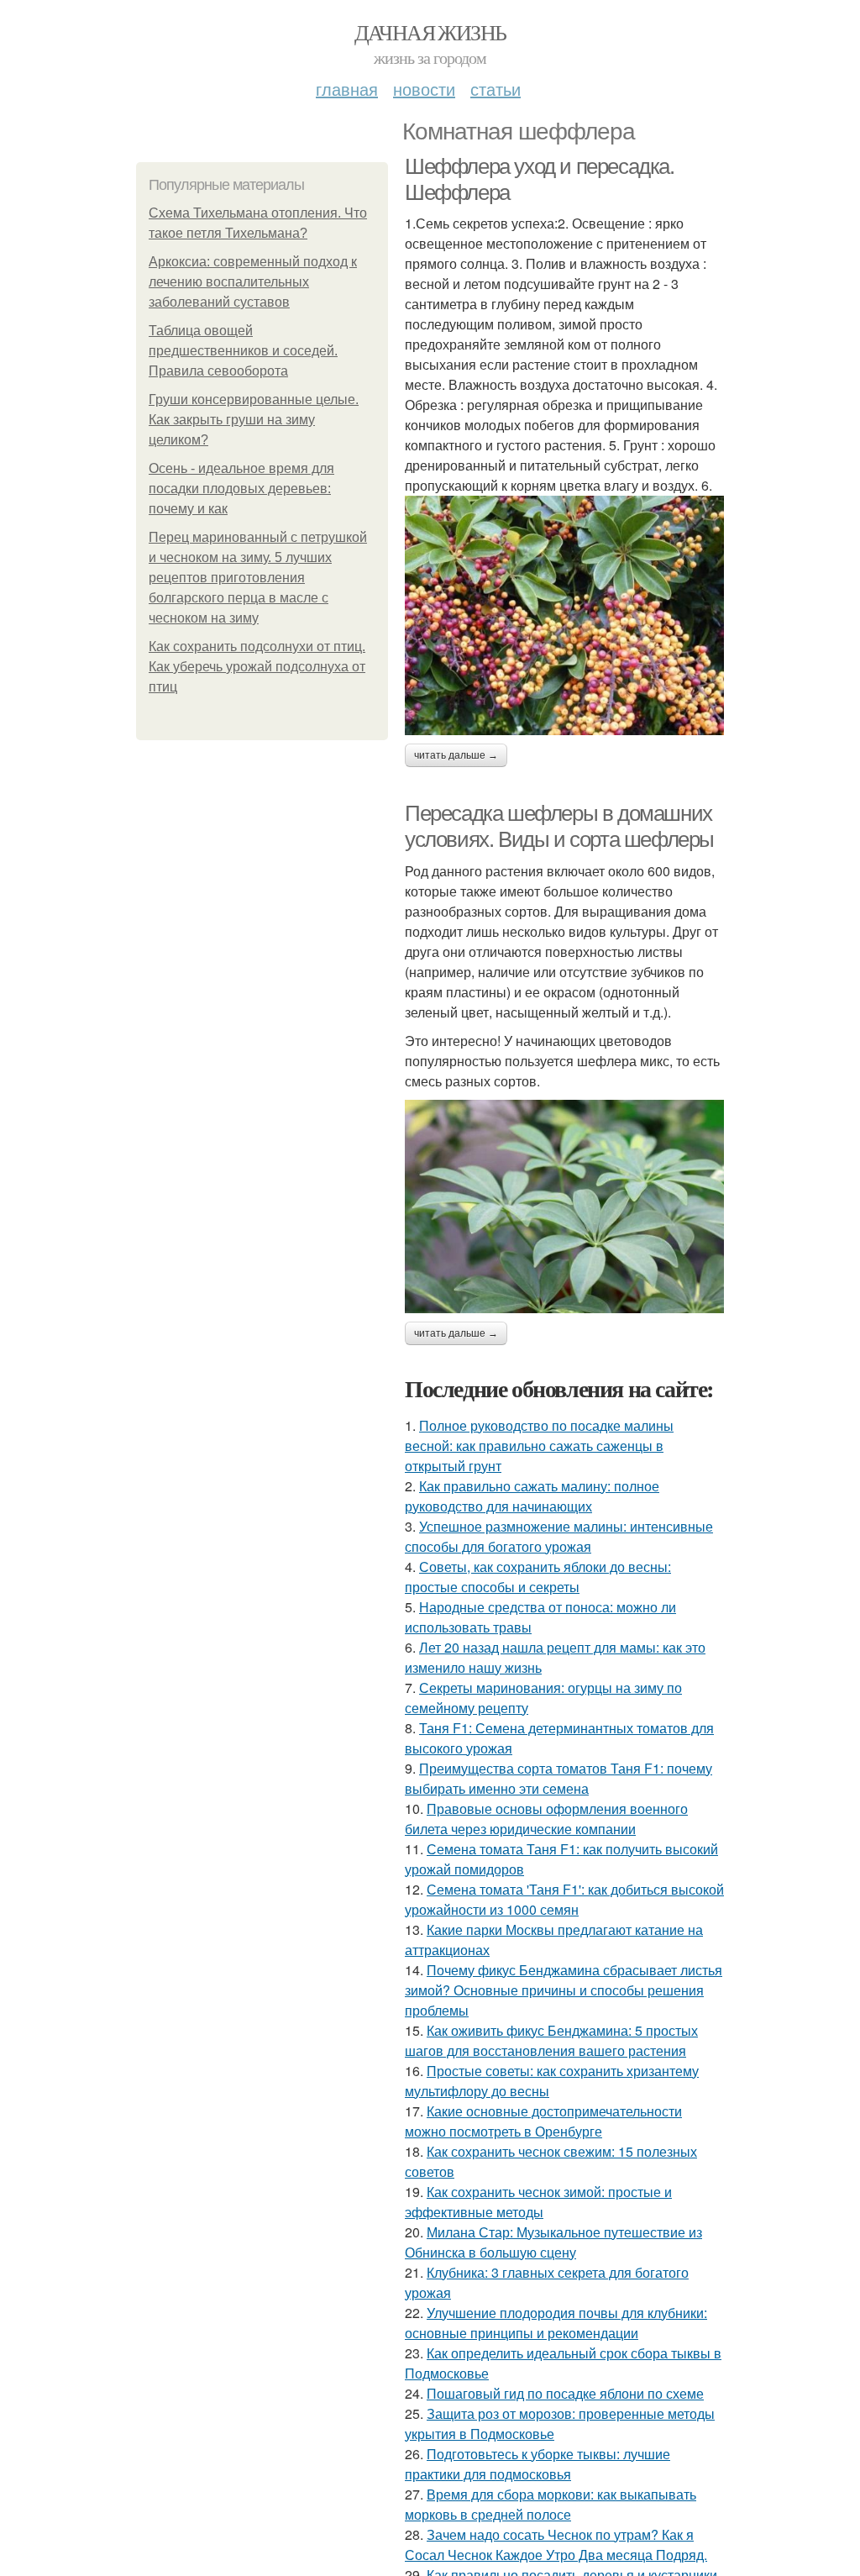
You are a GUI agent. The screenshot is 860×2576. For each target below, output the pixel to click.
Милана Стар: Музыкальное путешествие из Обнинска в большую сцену (553, 2242)
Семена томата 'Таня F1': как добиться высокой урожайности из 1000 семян (564, 1899)
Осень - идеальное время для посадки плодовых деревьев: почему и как (241, 489)
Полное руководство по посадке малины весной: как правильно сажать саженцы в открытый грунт (539, 1446)
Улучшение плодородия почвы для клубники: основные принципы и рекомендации (556, 2323)
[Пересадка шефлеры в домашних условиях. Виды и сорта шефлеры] (564, 1207)
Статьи (496, 89)
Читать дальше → (456, 755)
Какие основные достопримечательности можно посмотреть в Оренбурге (543, 2121)
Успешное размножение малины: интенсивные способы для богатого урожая (559, 1536)
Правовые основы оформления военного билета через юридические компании (546, 1819)
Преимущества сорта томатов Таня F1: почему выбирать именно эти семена (558, 1778)
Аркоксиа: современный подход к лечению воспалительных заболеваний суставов (253, 282)
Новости (424, 89)
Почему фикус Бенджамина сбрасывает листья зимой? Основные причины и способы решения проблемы (564, 1990)
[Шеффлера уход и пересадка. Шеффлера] (564, 615)
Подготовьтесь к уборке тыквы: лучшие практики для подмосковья (537, 2464)
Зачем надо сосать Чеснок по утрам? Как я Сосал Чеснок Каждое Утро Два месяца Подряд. (556, 2544)
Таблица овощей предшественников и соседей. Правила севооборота (243, 351)
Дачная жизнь (430, 32)
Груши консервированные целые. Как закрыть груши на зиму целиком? (254, 420)
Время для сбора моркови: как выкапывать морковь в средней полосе (551, 2504)
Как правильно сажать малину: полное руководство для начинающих (532, 1496)
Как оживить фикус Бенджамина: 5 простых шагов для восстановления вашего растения (551, 2040)
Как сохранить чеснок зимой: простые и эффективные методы (538, 2202)
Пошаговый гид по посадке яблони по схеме (565, 2393)
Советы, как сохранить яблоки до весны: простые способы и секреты (538, 1577)
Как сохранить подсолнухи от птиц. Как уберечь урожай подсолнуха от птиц (257, 667)
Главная (347, 89)
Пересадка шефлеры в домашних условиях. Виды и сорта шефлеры (559, 826)
